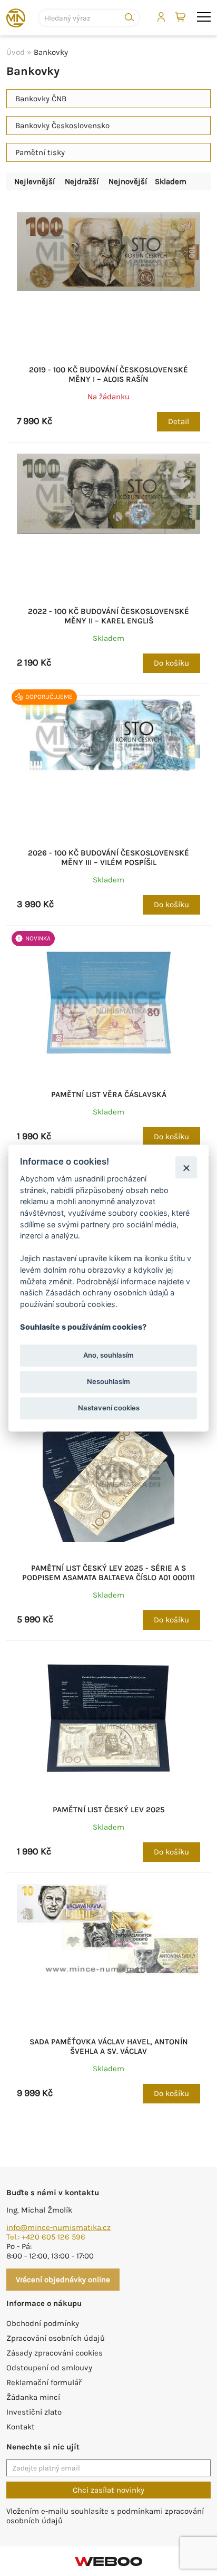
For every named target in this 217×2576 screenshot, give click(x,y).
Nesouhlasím (108, 1381)
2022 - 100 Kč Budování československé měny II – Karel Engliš (108, 616)
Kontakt (21, 2427)
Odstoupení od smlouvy (49, 2368)
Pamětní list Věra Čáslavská (109, 1094)
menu (204, 17)
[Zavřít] (186, 1167)
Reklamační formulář (44, 2382)
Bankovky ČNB (41, 99)
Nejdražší (82, 181)
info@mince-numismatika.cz (58, 2227)
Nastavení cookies (109, 1408)
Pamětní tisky (40, 152)
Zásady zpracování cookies (55, 2353)
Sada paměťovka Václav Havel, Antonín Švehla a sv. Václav (109, 2046)
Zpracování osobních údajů (56, 2338)
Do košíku (171, 663)
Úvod (16, 52)
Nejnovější (128, 181)
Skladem (171, 181)
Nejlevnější (34, 181)
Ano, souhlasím (108, 1355)
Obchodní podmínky (43, 2323)
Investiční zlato (34, 2412)
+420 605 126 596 (53, 2237)
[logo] (16, 18)
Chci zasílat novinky (108, 2490)
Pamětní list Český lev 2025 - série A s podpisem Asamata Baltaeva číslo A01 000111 (108, 1573)
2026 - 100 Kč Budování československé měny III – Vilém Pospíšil (108, 858)
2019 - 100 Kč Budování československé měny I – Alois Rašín (108, 374)
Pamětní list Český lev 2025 (109, 1810)
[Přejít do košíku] (181, 17)
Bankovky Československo (62, 126)
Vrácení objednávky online (63, 2280)
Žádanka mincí (33, 2397)
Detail (179, 421)
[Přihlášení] (161, 17)
